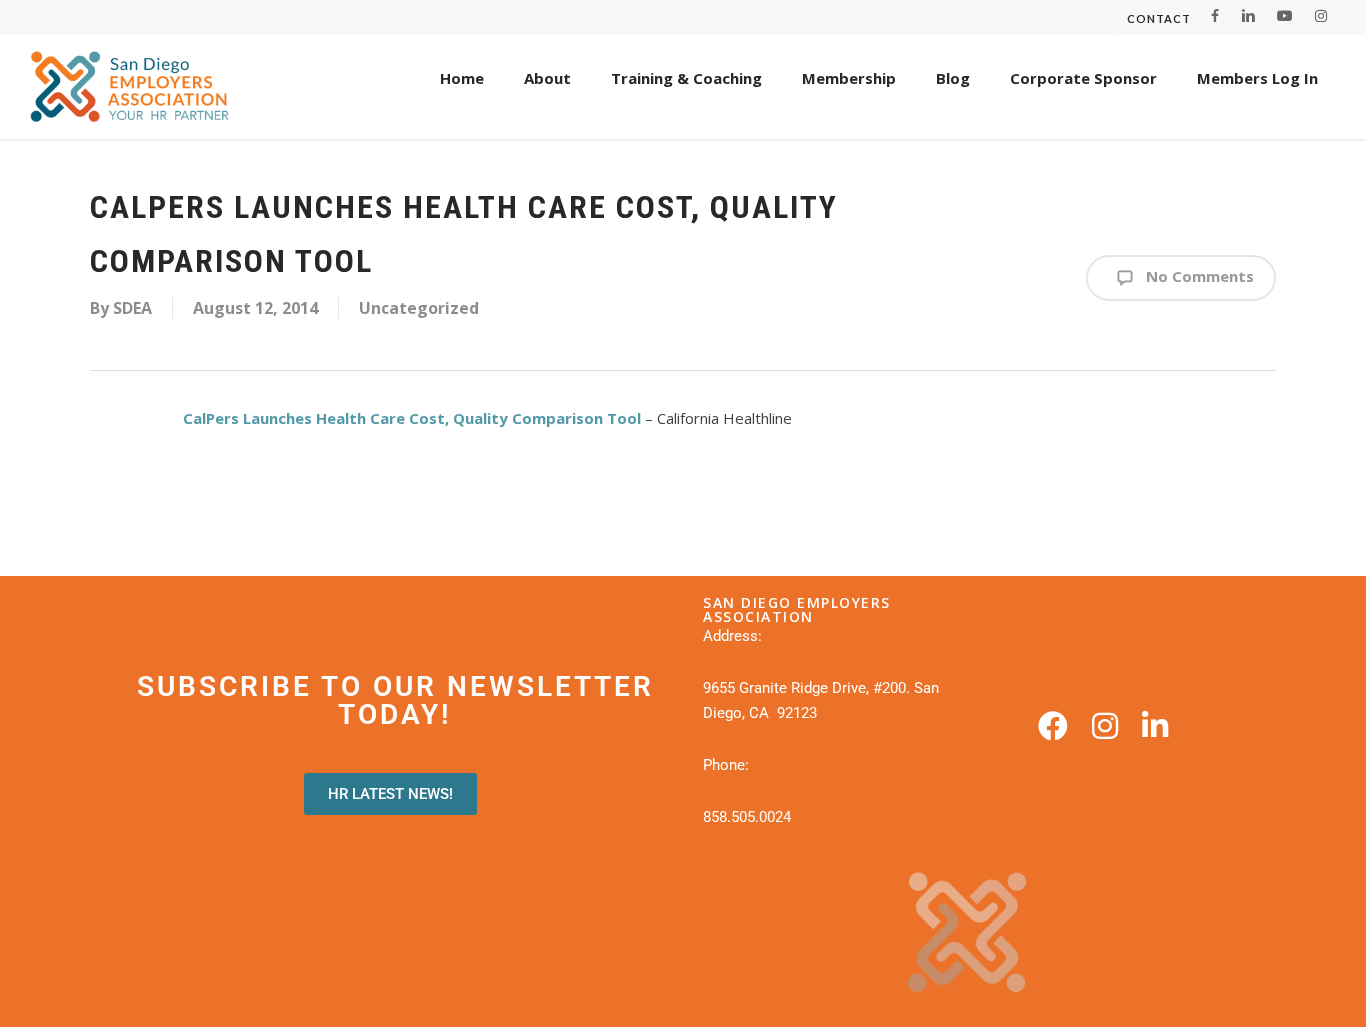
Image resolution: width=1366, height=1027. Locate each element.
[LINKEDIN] (1248, 16)
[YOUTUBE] (1285, 16)
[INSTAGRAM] (1321, 16)
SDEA (132, 308)
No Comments (1198, 276)
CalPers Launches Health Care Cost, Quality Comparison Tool (412, 418)
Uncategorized (419, 308)
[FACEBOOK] (1215, 16)
